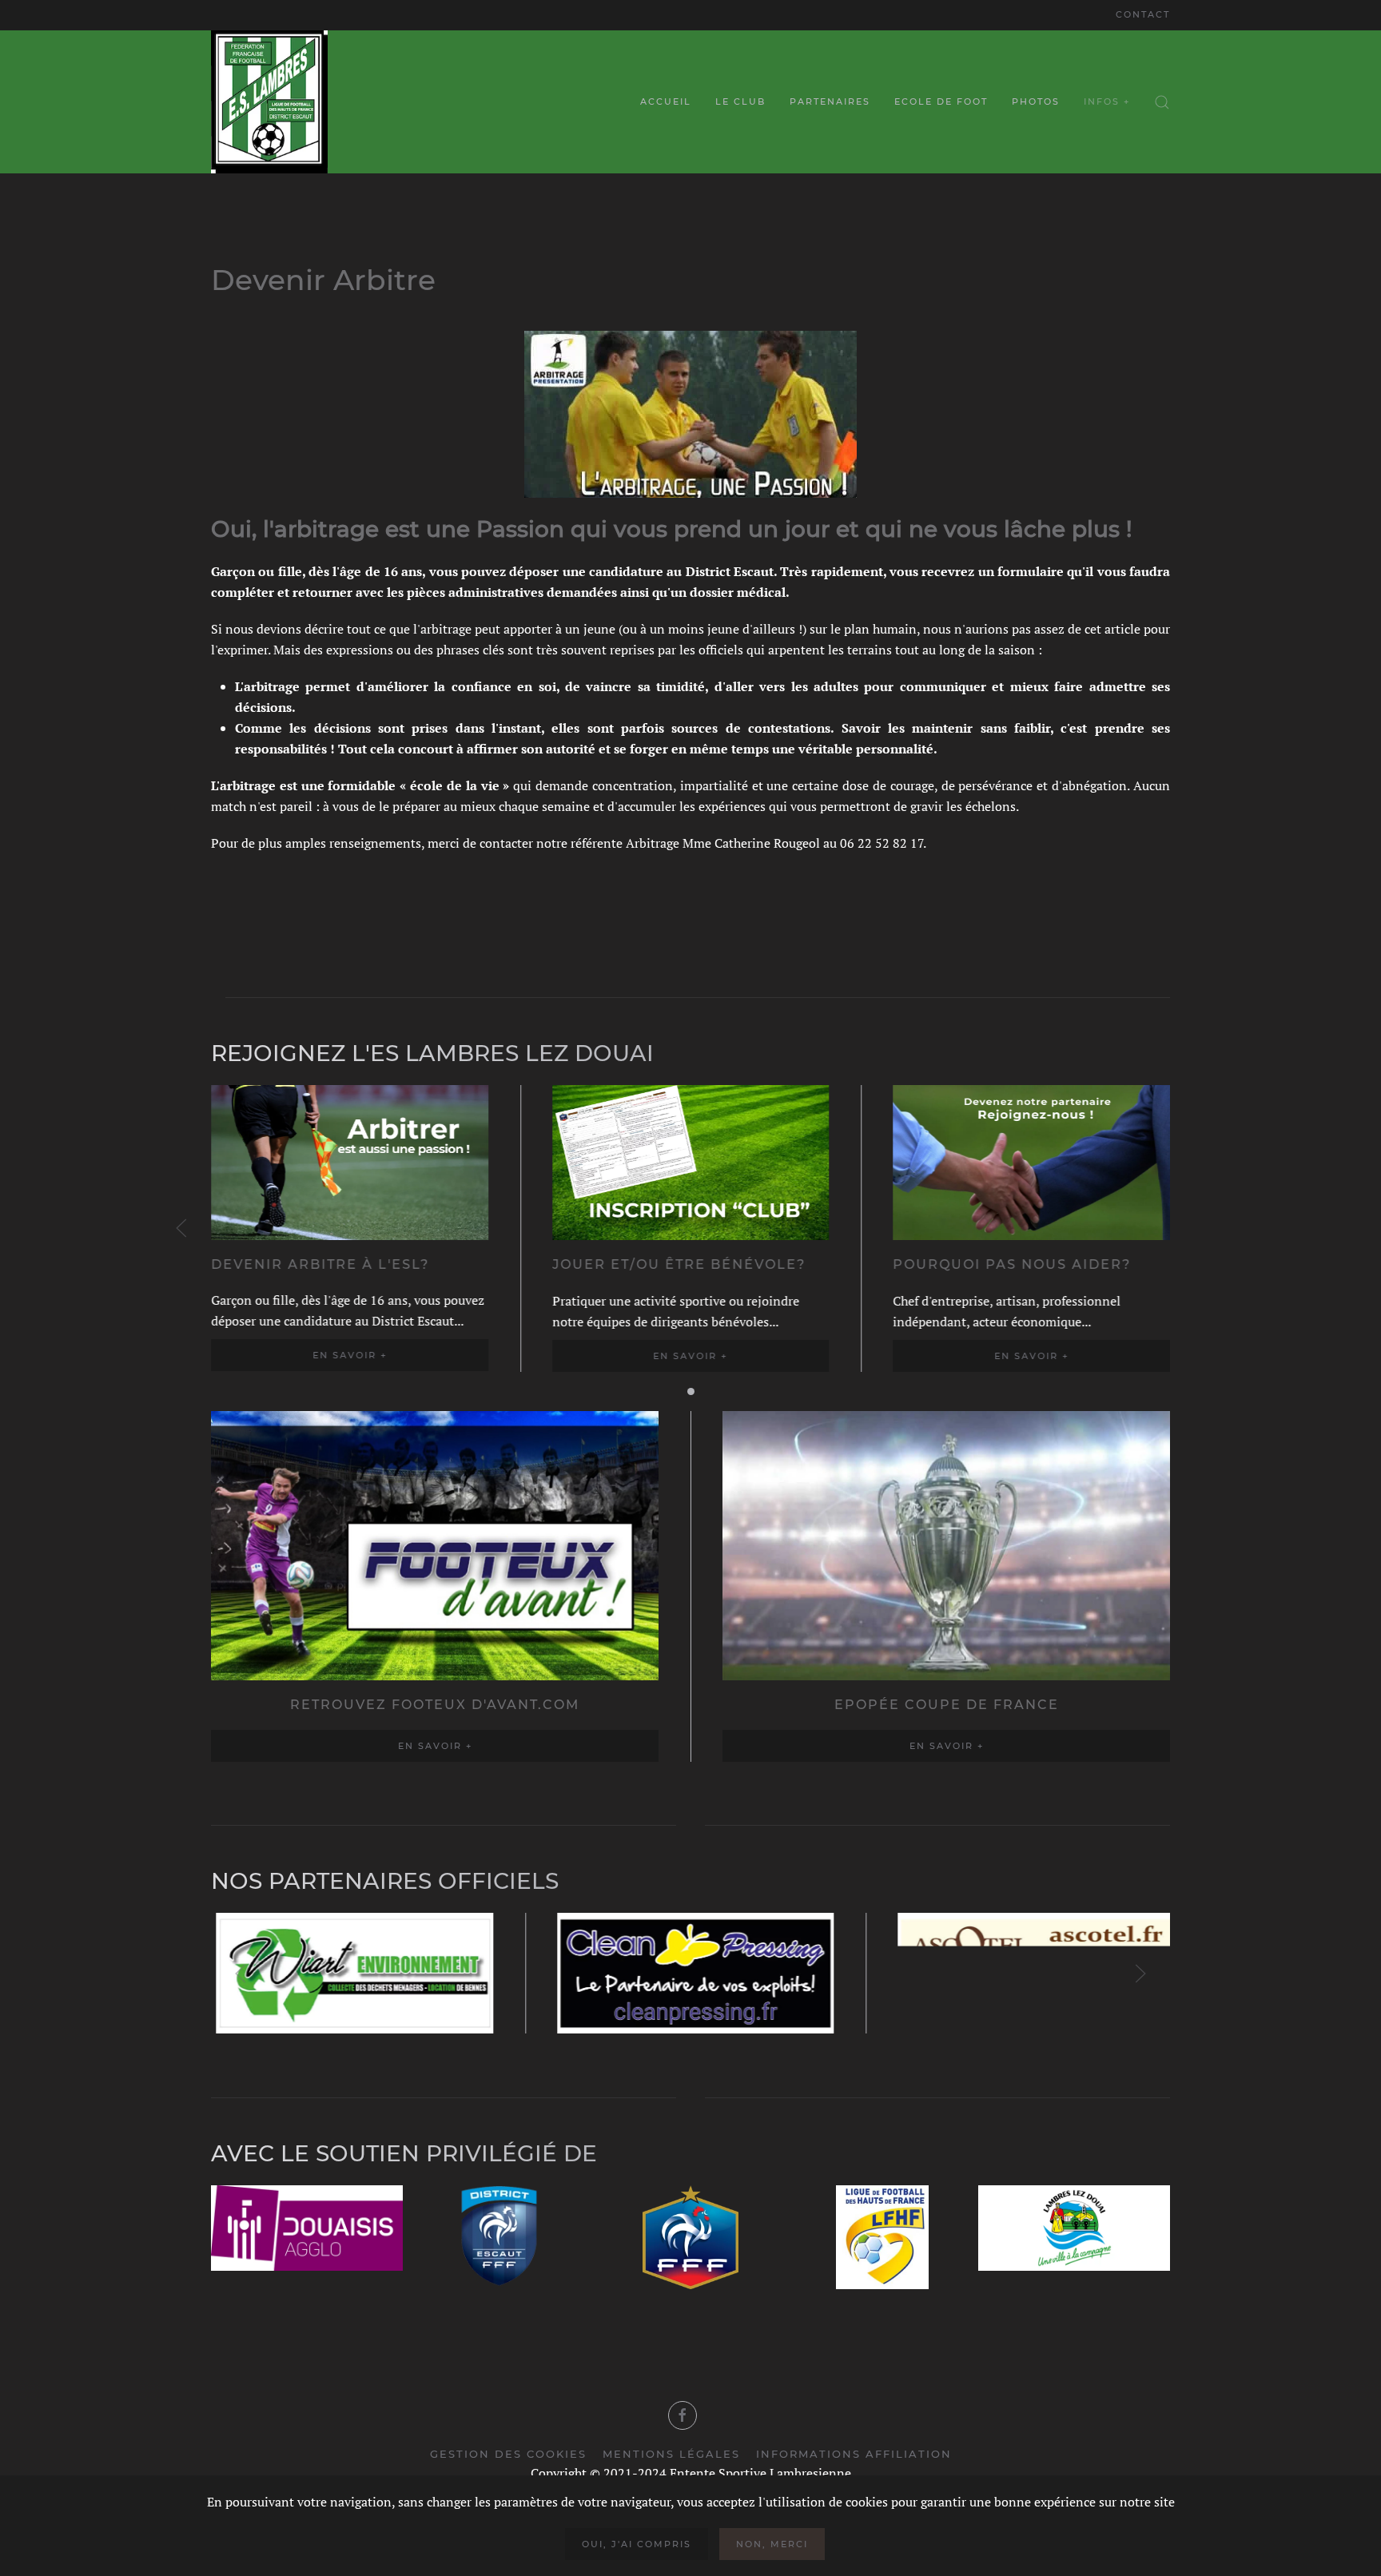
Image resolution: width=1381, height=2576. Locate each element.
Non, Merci (772, 2544)
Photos (1036, 101)
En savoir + (350, 1355)
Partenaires (830, 101)
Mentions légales (671, 2454)
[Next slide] (1140, 1974)
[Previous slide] (181, 1228)
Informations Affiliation (854, 2454)
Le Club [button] (740, 101)
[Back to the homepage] (269, 102)
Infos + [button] (1107, 101)
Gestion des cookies (508, 2454)
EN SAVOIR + (435, 1746)
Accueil (666, 101)
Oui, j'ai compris (637, 2544)
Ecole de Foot (941, 101)
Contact (1143, 14)
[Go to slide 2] (691, 1391)
